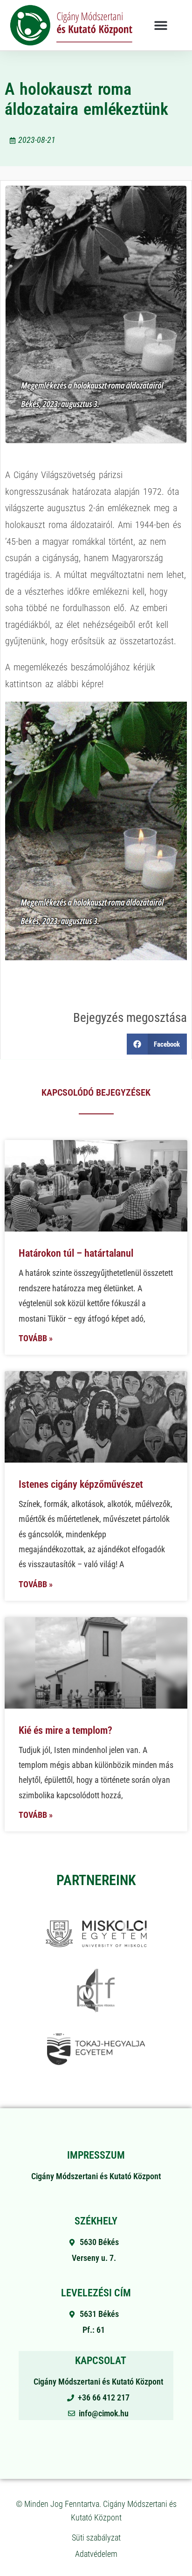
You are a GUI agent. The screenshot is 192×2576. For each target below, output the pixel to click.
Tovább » (36, 1338)
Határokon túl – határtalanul (76, 1253)
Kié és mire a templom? (65, 1730)
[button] (161, 25)
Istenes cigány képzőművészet (81, 1484)
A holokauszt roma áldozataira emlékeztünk (86, 99)
